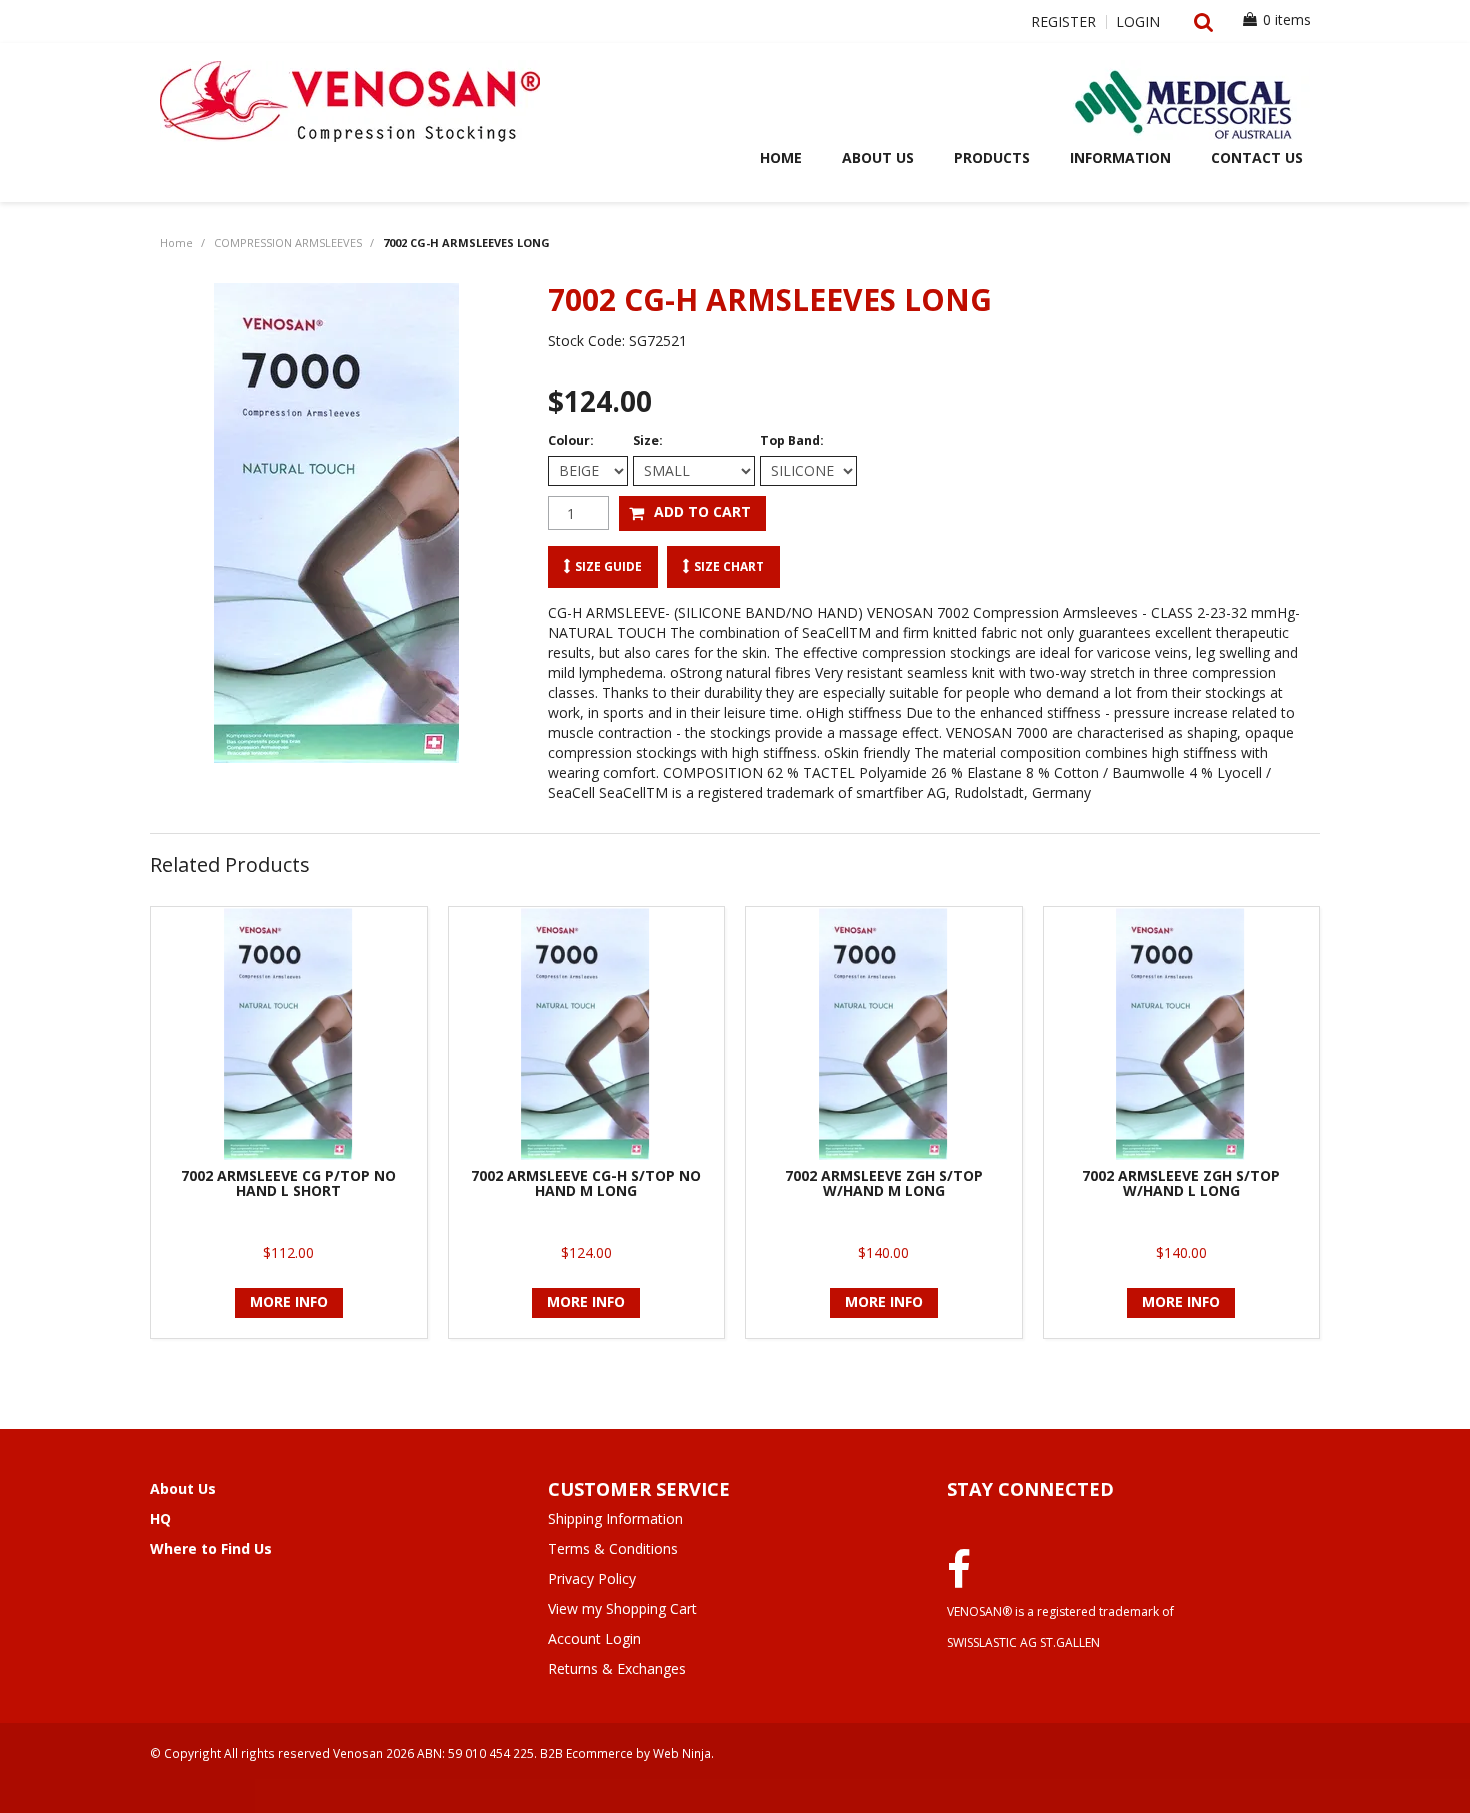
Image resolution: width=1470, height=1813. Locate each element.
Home (781, 157)
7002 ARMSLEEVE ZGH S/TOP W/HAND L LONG (1181, 1183)
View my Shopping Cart (622, 1608)
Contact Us (1257, 157)
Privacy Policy (592, 1578)
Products (992, 157)
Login (1138, 22)
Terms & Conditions (613, 1548)
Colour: (571, 440)
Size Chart (729, 566)
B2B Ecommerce (586, 1753)
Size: (648, 440)
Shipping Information (615, 1518)
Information (1120, 157)
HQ (160, 1518)
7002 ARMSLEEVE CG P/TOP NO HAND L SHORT (288, 1183)
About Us (878, 157)
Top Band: (792, 440)
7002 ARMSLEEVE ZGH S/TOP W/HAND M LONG (884, 1183)
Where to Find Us (211, 1548)
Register (1063, 22)
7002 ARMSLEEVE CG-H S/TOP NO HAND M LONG (586, 1183)
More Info (289, 1301)
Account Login (594, 1638)
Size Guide (608, 566)
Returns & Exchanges (617, 1668)
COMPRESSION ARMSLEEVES (288, 242)
